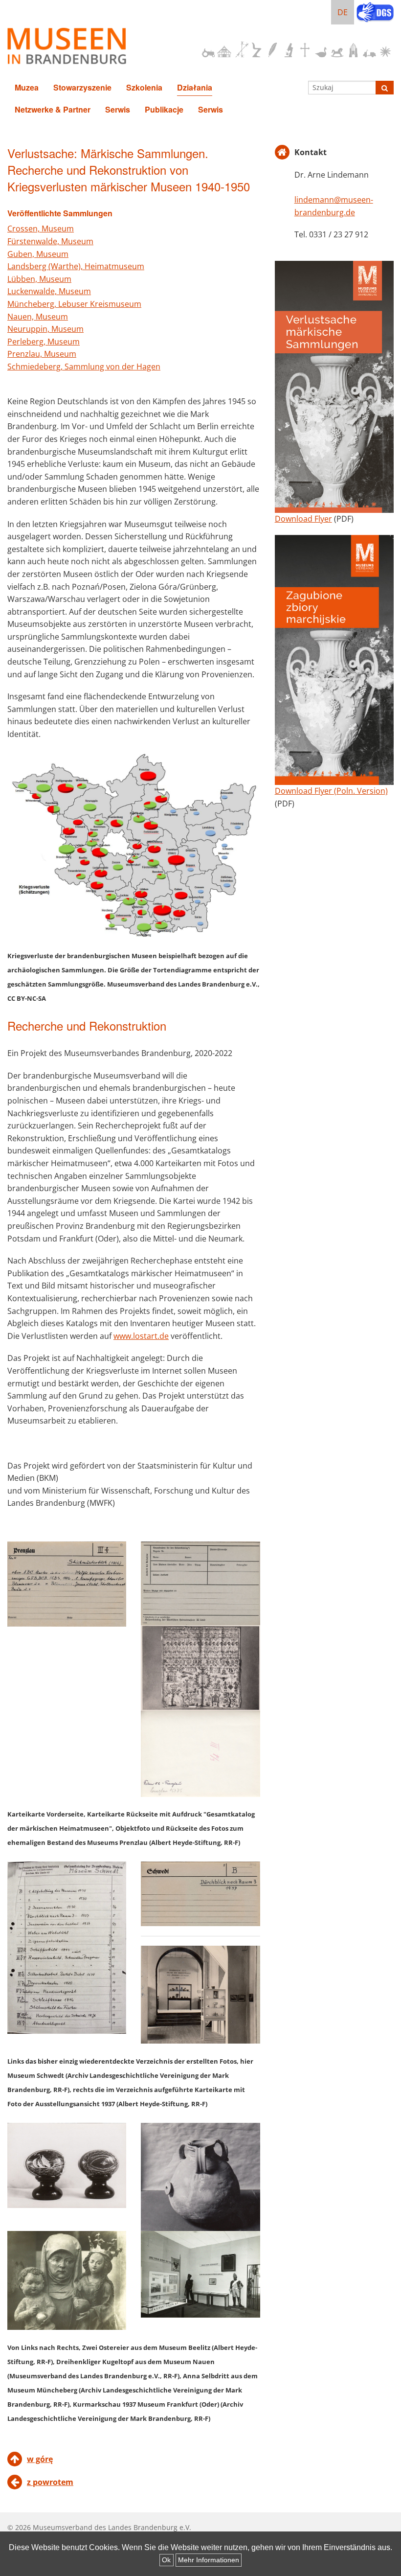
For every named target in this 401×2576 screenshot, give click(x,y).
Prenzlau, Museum (42, 354)
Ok (166, 2560)
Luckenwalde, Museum (49, 291)
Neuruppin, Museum (45, 329)
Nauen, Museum (38, 317)
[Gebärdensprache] (375, 13)
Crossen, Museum (41, 229)
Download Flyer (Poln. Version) (331, 791)
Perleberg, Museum (44, 342)
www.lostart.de (141, 1336)
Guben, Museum (38, 254)
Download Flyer (303, 519)
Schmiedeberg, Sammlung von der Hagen (84, 367)
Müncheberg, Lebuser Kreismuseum (74, 304)
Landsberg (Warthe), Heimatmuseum (76, 266)
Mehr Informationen (209, 2560)
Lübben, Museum (39, 279)
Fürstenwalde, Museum (50, 241)
